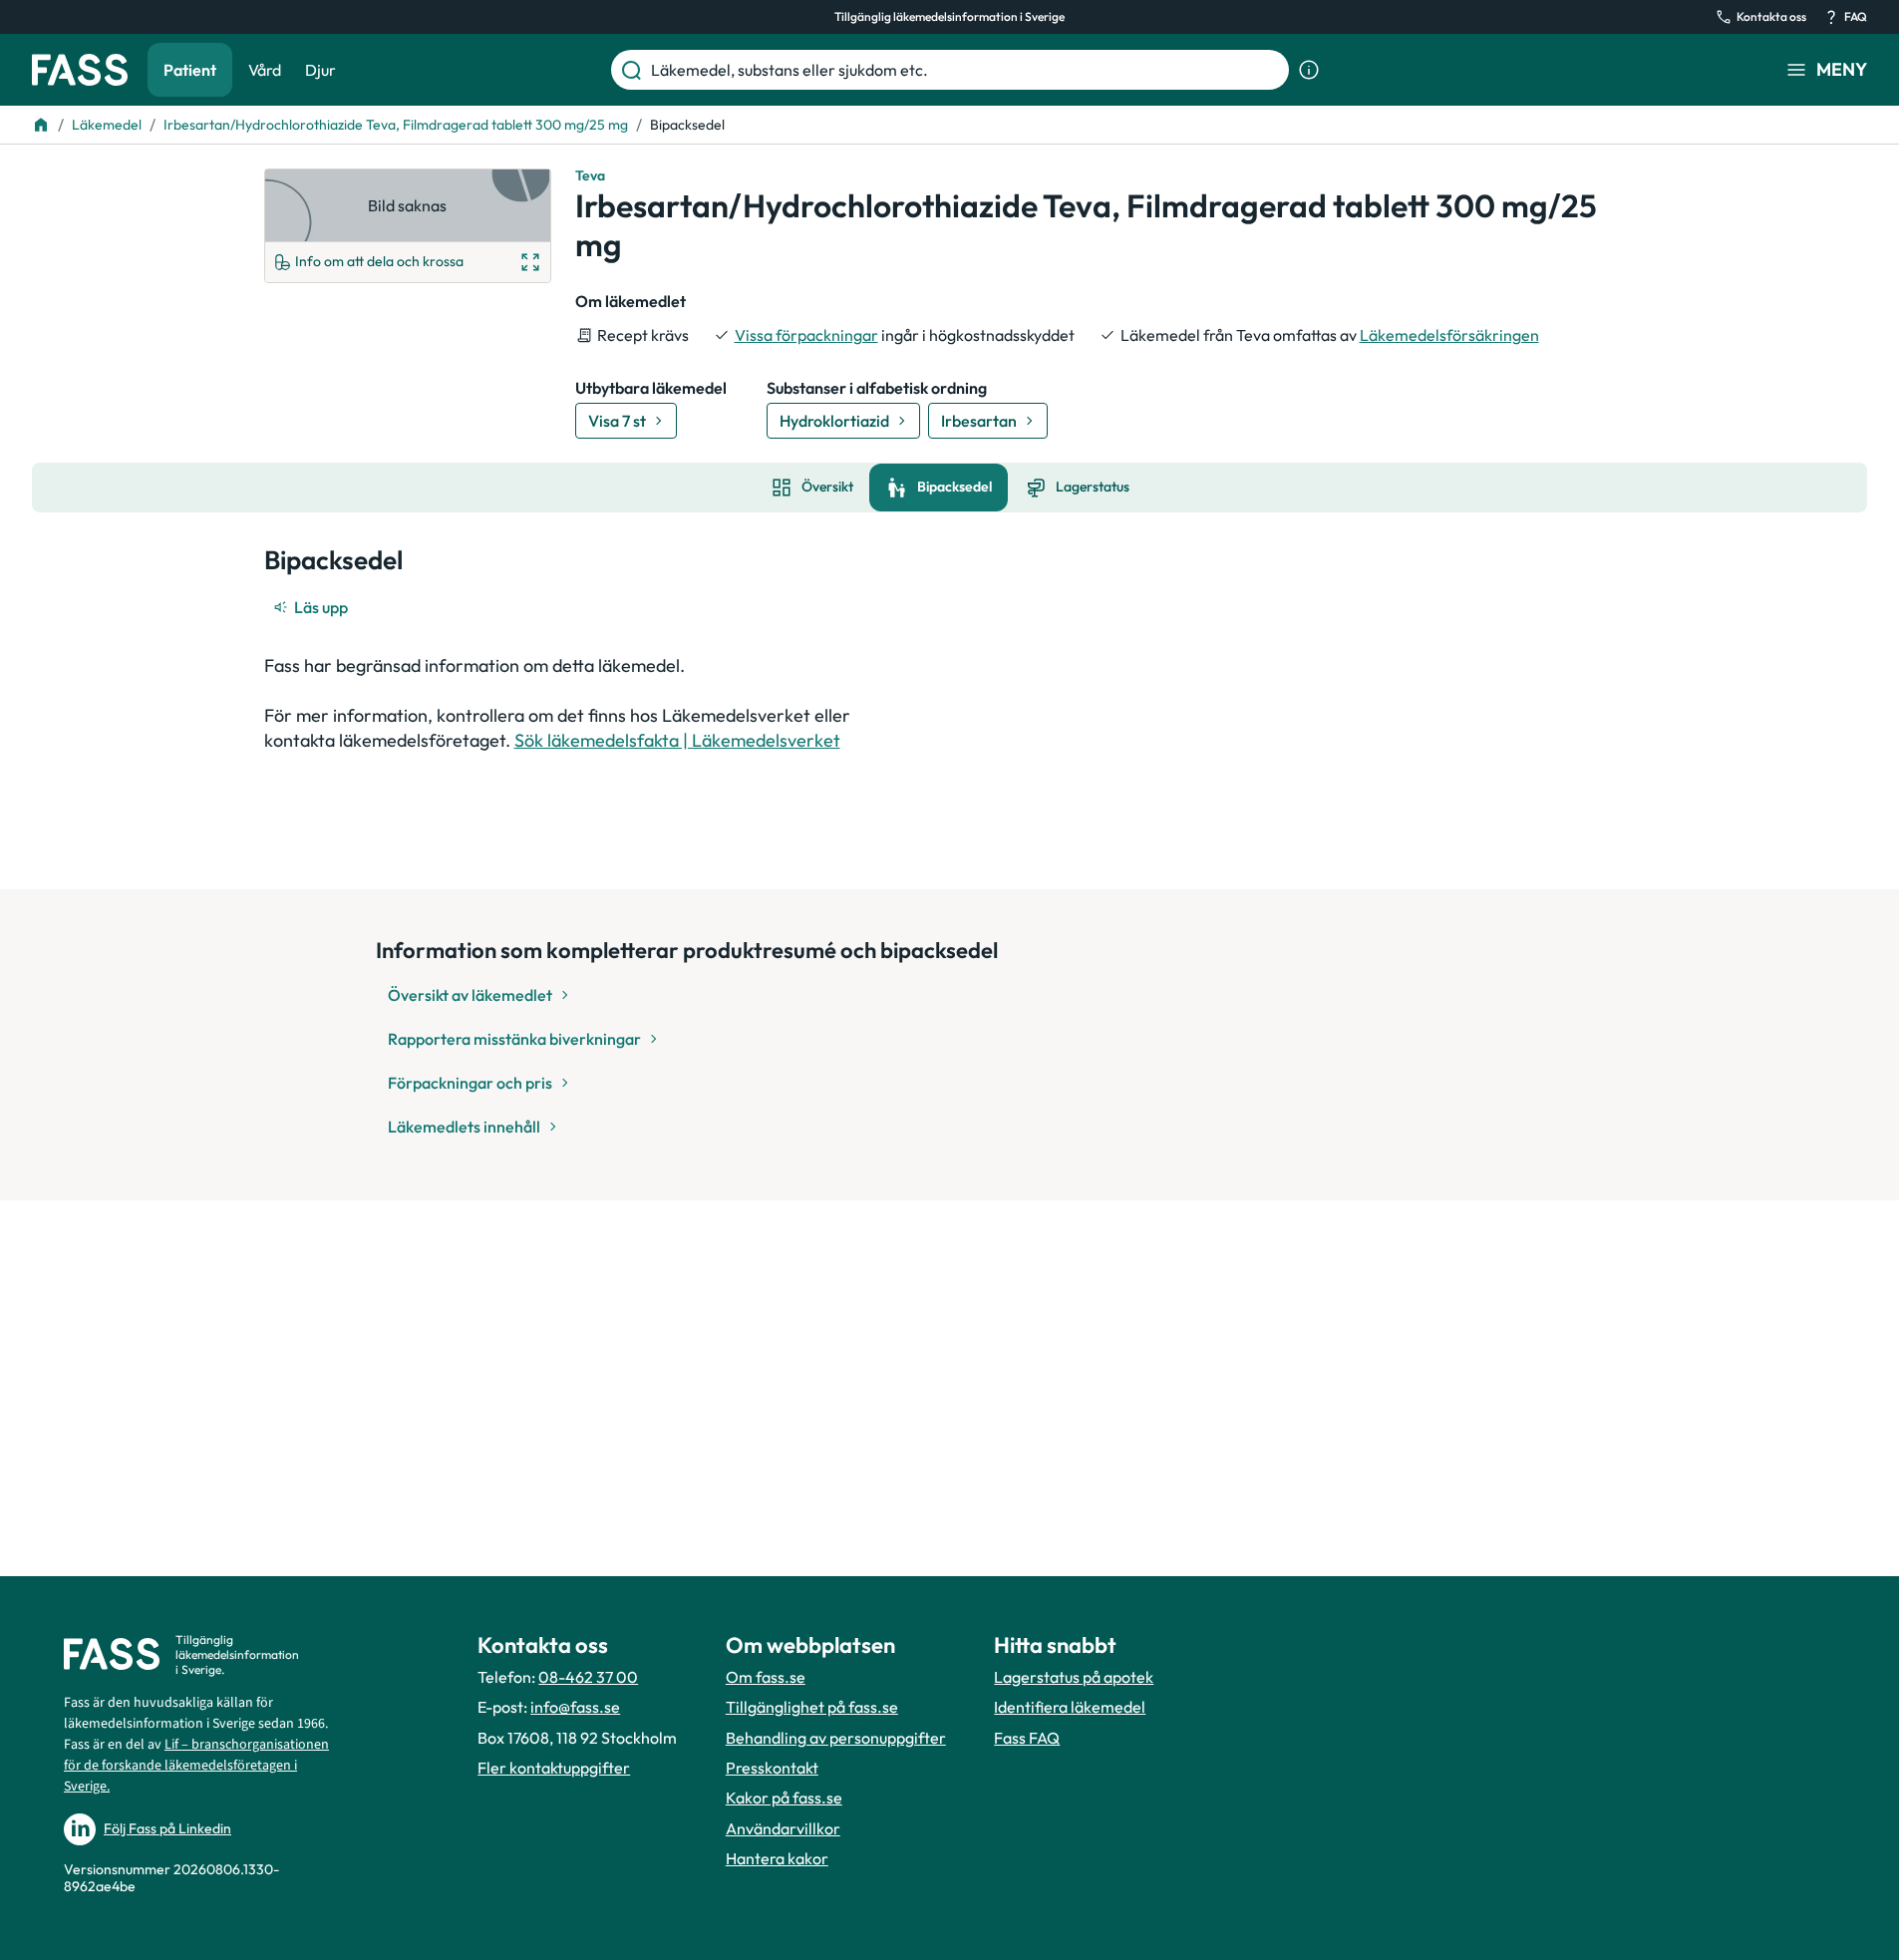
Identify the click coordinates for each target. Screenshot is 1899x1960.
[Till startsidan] (41, 125)
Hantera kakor (777, 1858)
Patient (190, 70)
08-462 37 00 (588, 1677)
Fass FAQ (1027, 1738)
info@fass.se (575, 1707)
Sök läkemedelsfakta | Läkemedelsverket (677, 740)
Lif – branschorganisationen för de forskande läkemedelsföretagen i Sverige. (196, 1766)
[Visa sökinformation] (1309, 70)
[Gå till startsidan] (80, 70)
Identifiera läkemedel (1070, 1707)
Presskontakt (772, 1768)
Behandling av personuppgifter (836, 1738)
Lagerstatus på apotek (1074, 1677)
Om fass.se (766, 1677)
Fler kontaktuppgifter (554, 1768)
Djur (320, 70)
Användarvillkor (783, 1828)
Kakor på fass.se (784, 1797)
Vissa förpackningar (806, 335)
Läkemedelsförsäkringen (1449, 335)
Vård (265, 70)
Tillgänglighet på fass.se (812, 1707)
